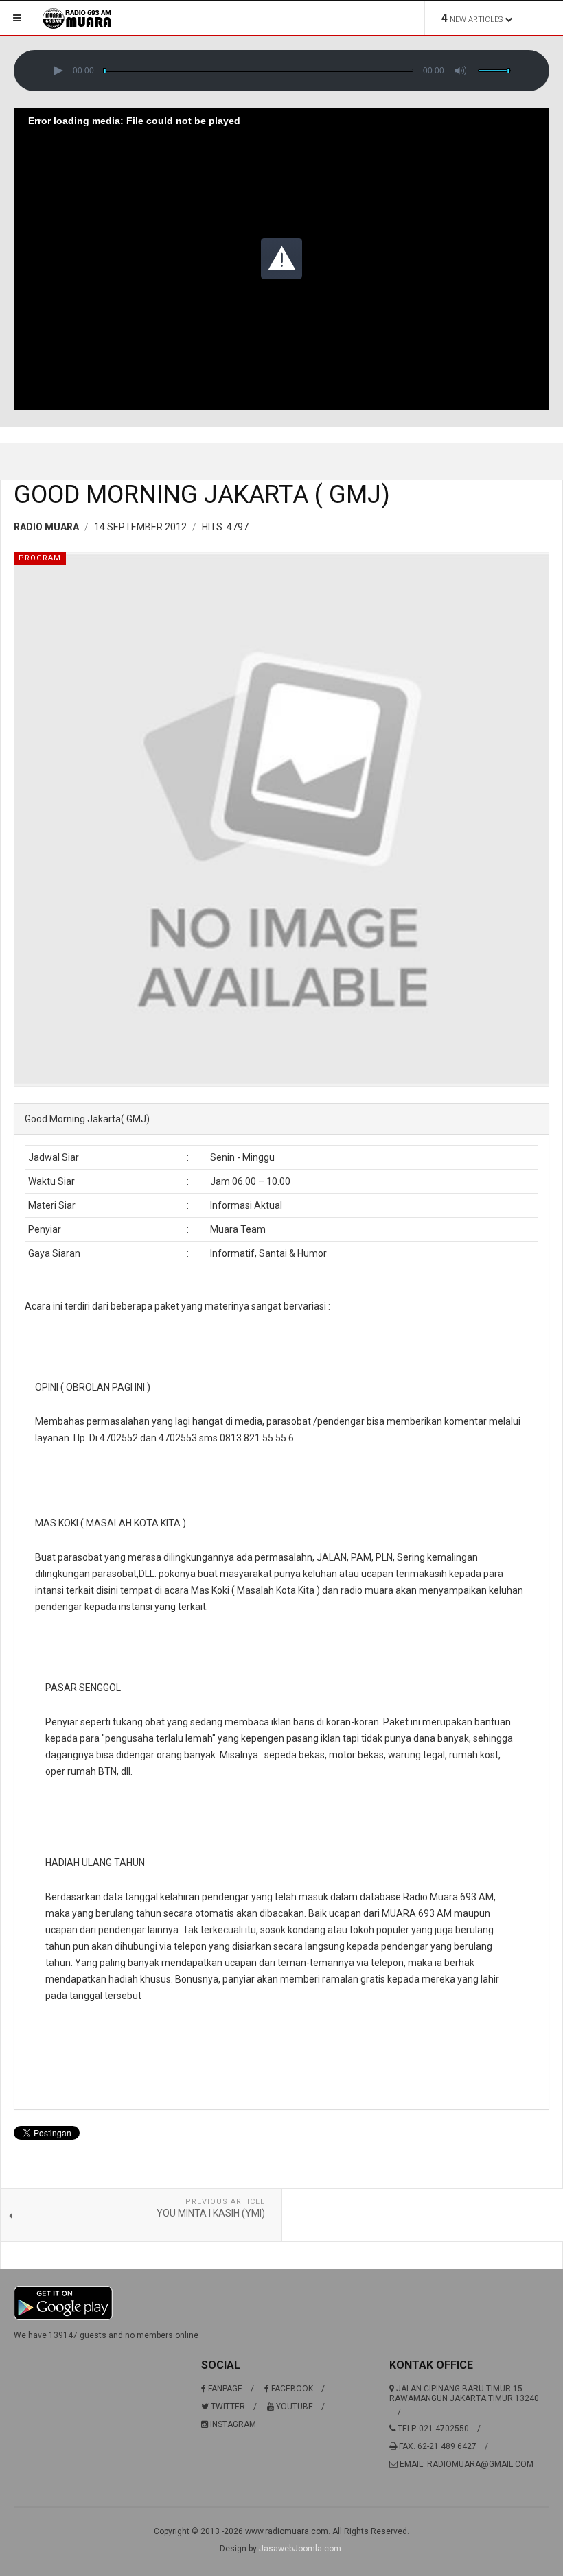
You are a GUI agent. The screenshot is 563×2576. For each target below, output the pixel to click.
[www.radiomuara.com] (77, 18)
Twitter (227, 2407)
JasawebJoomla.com (300, 2549)
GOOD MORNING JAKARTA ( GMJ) (202, 495)
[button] (58, 71)
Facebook (291, 2389)
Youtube (294, 2407)
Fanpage (224, 2389)
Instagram (232, 2424)
